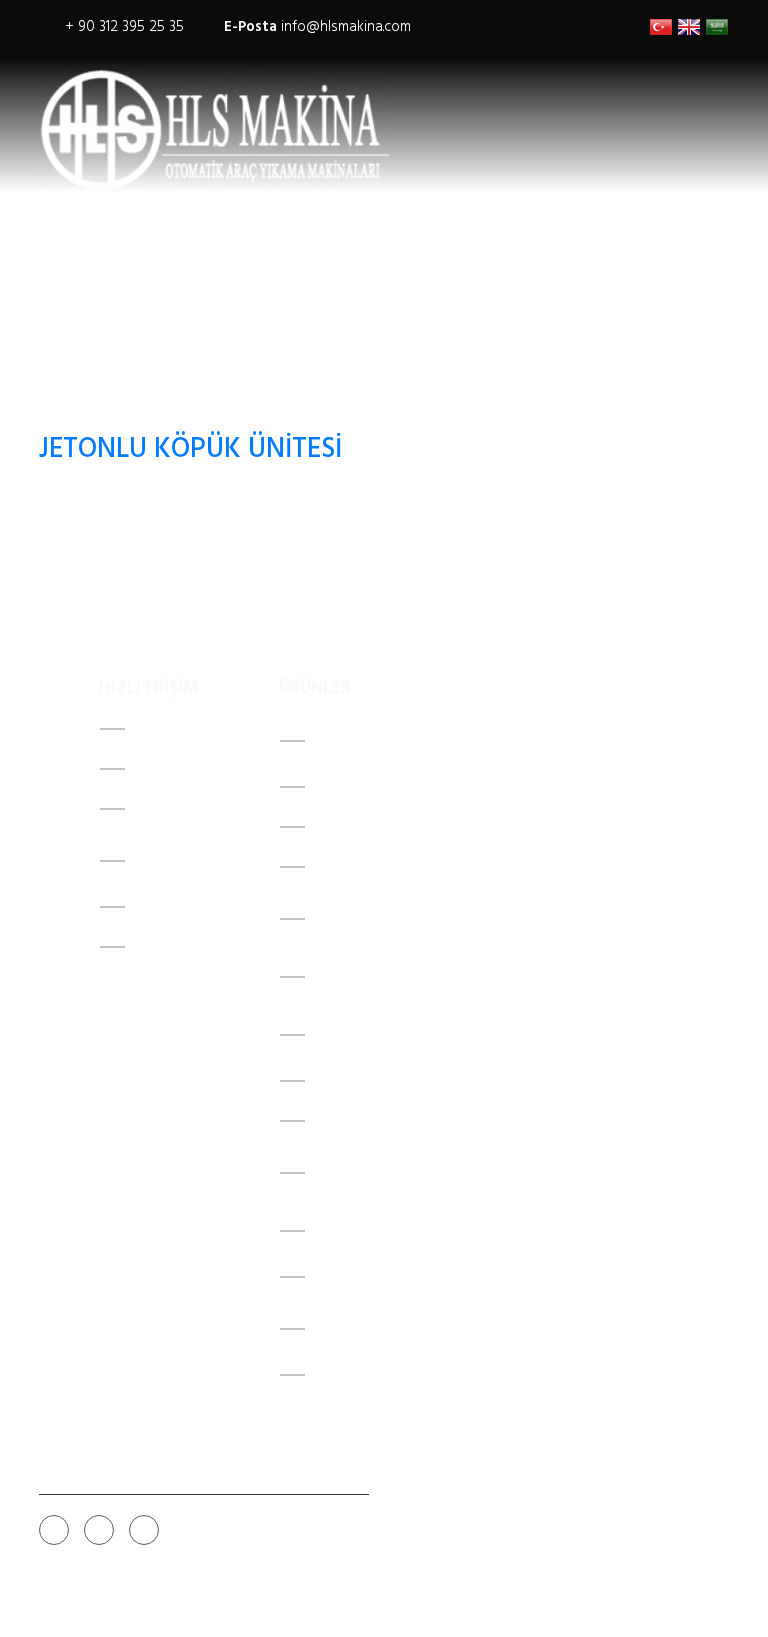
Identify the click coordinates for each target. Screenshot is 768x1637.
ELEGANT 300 (361, 1081)
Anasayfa (166, 729)
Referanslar (182, 907)
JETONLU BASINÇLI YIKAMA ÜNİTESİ (371, 1329)
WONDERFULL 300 (376, 787)
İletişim (159, 947)
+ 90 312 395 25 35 (124, 27)
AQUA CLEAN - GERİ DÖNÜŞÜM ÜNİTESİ (376, 977)
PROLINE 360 (358, 867)
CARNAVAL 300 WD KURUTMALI (376, 741)
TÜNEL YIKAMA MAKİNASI (401, 1121)
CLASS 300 (352, 827)
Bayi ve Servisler (158, 861)
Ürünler (166, 809)
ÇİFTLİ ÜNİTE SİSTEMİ (387, 1375)
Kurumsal (173, 769)
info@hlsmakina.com (346, 27)
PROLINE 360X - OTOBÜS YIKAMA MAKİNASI (392, 1173)
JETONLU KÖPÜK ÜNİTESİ (190, 449)
